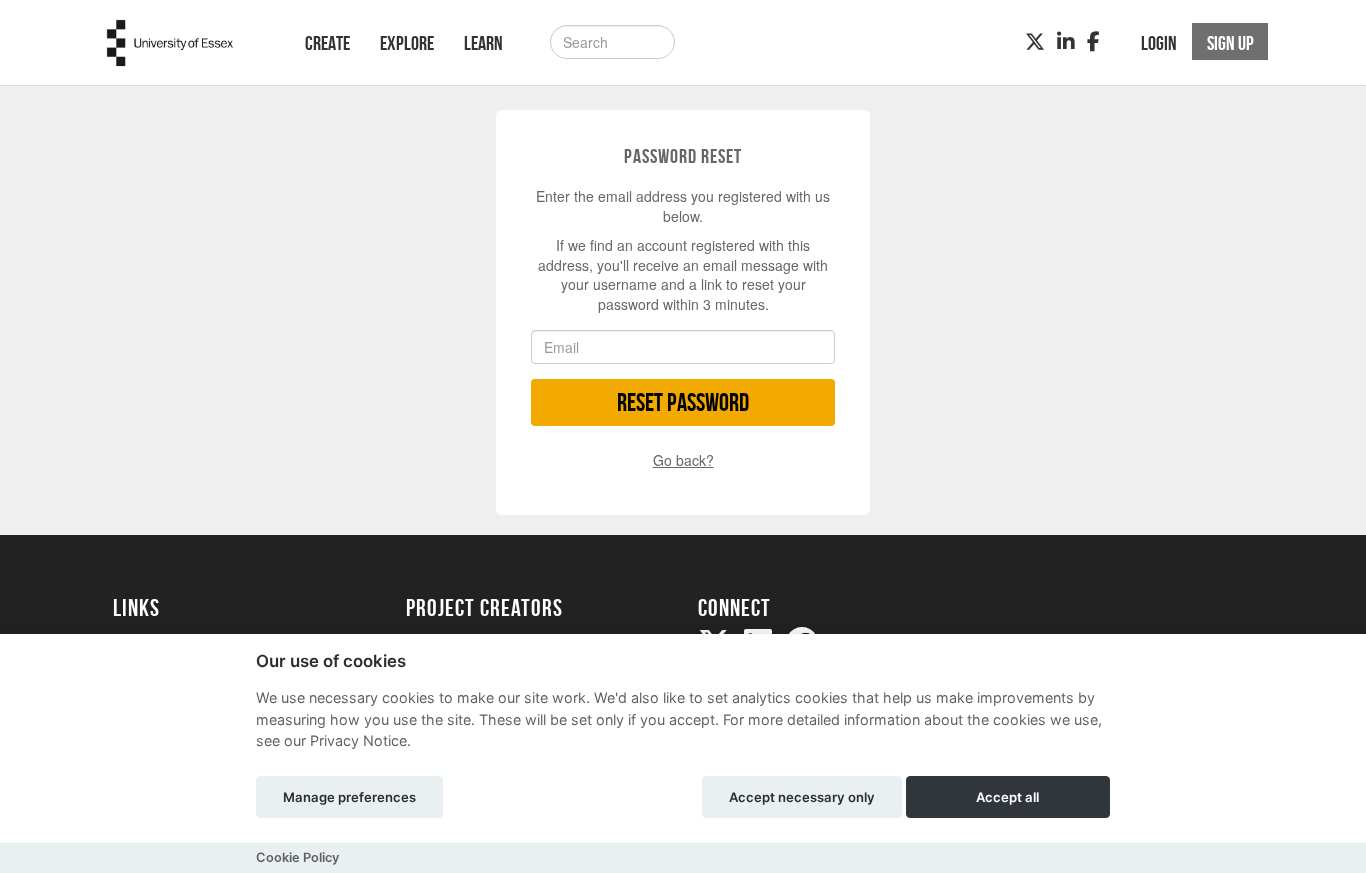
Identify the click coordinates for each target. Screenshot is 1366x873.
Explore (407, 43)
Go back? (683, 460)
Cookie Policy (297, 857)
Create (327, 43)
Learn (483, 43)
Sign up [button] (1230, 43)
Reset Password (683, 402)
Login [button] (1159, 43)
